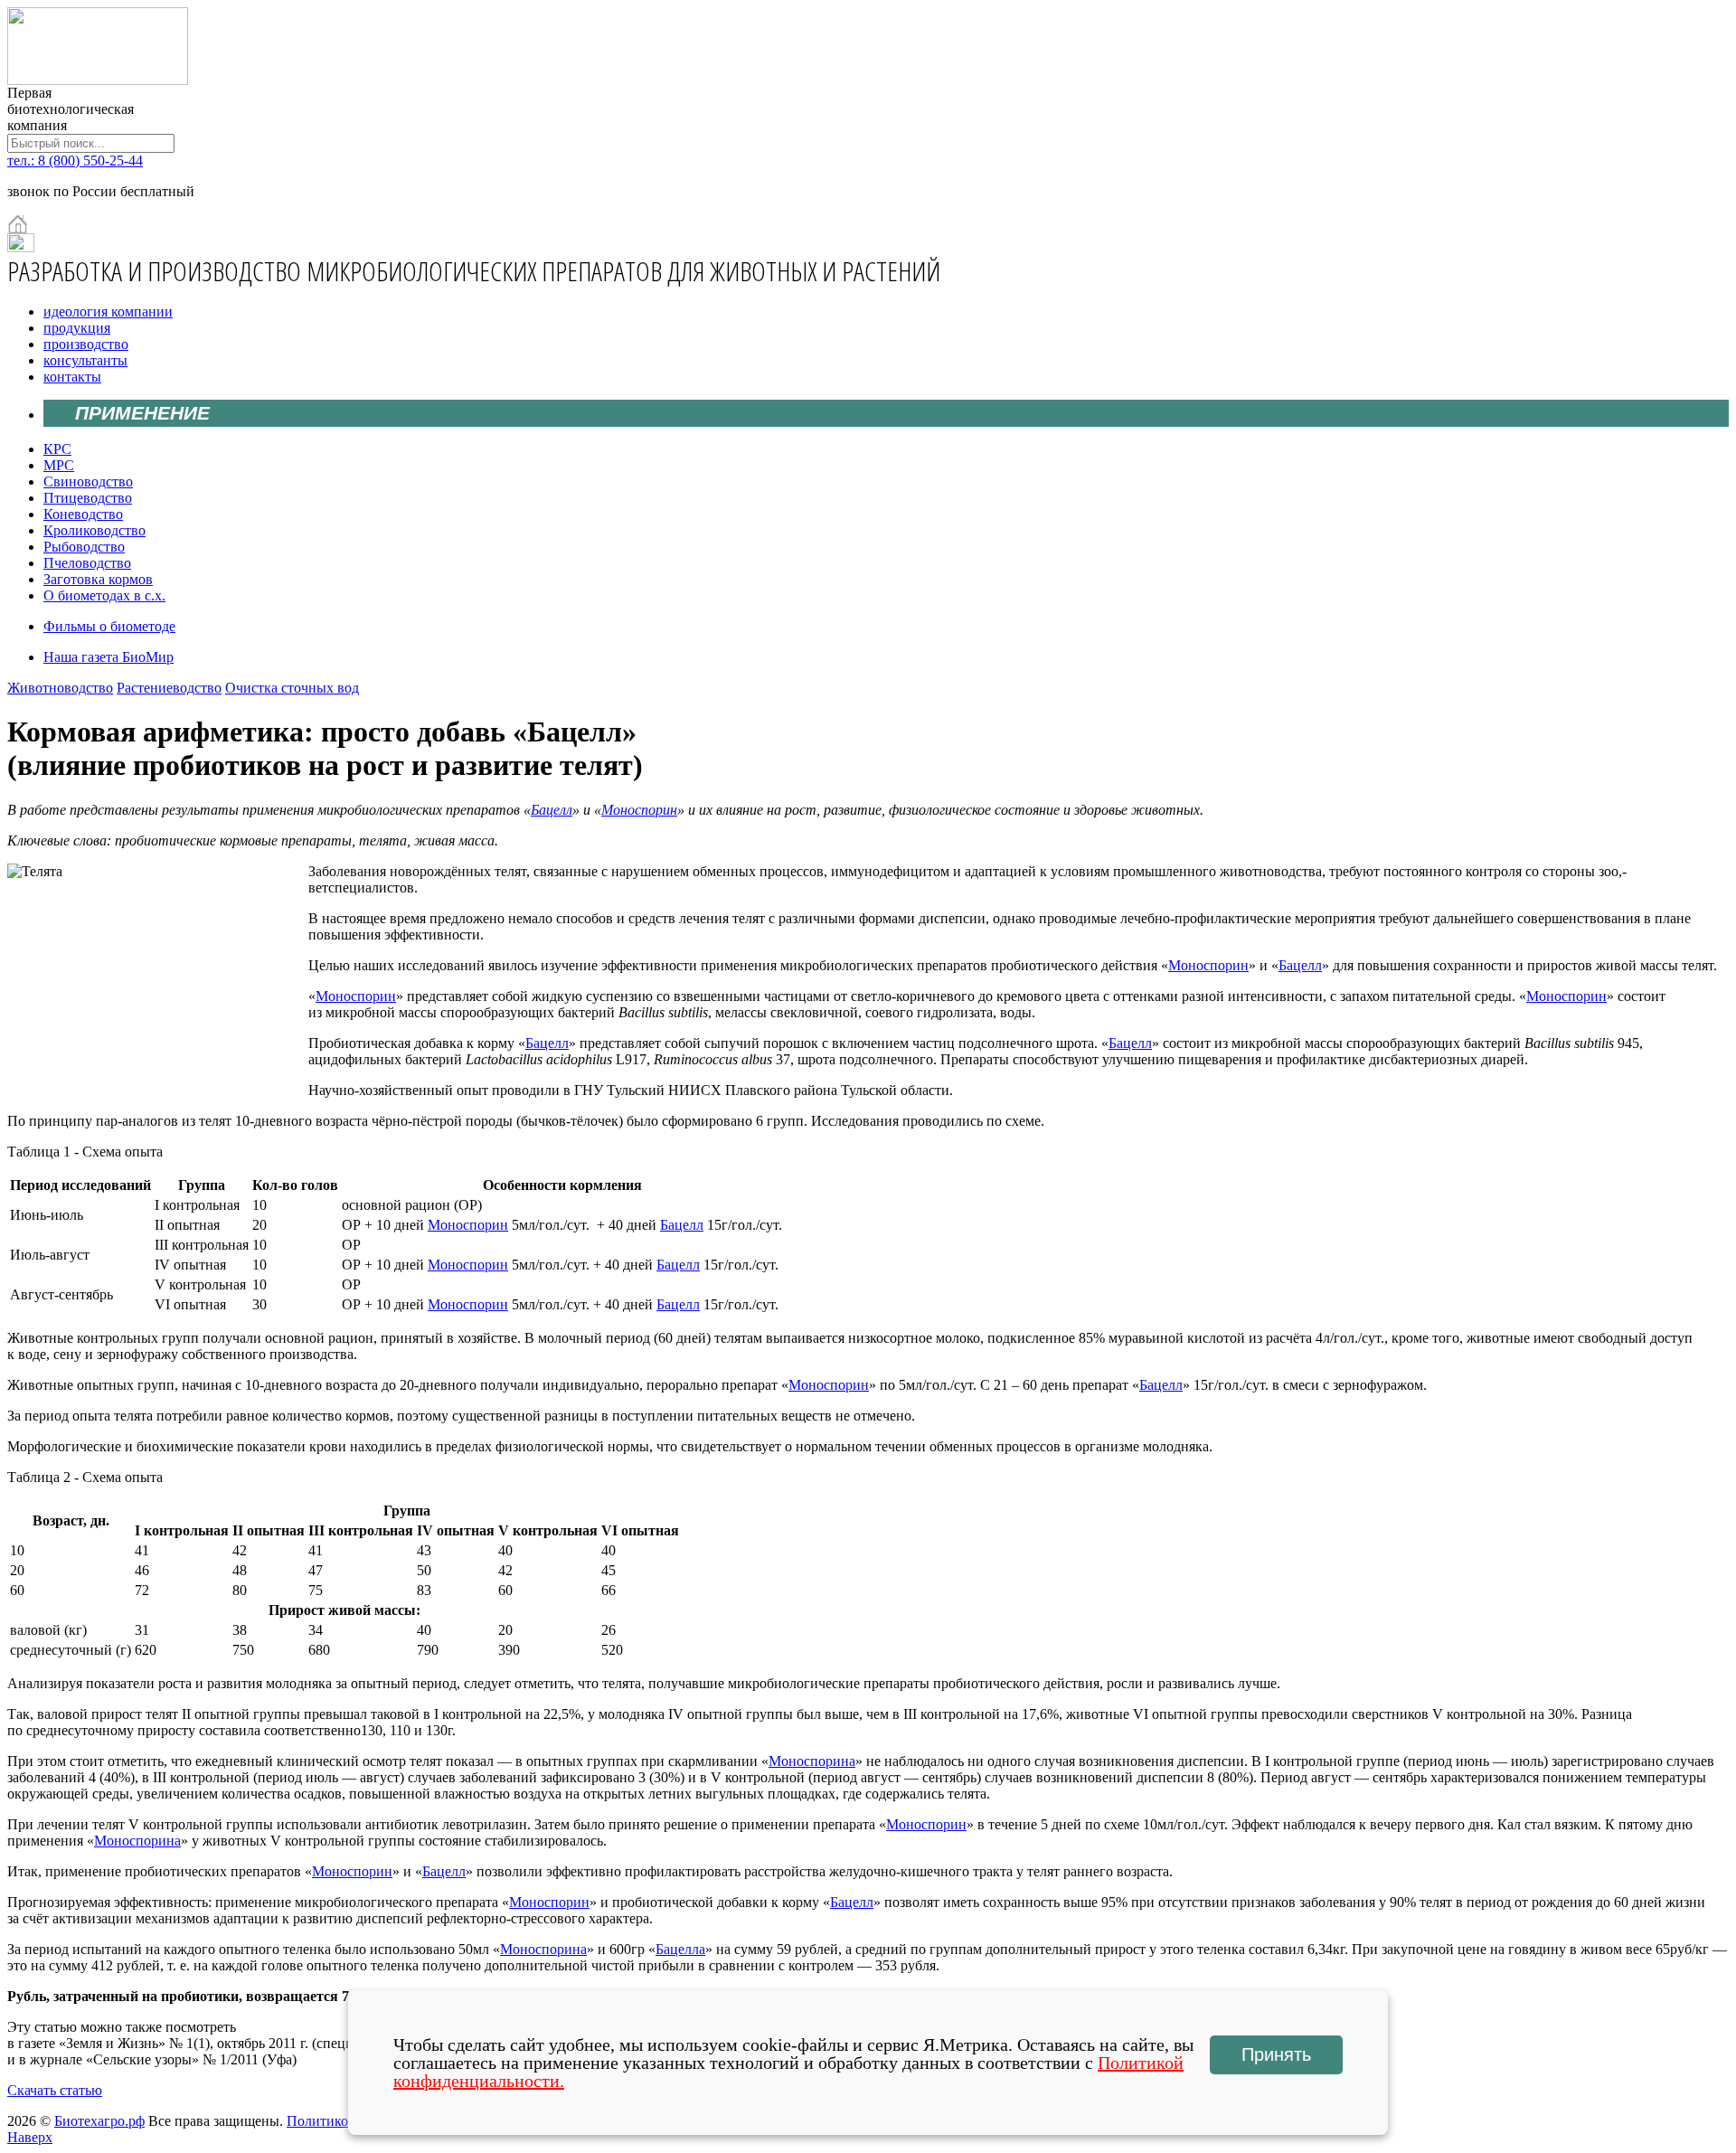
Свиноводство (88, 482)
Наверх (30, 2137)
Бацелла (680, 1949)
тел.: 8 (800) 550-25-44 (75, 161)
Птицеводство (88, 498)
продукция (77, 328)
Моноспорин (639, 810)
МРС (59, 465)
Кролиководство (94, 530)
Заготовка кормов (98, 579)
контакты (72, 377)
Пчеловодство (87, 563)
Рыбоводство (84, 547)
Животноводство (60, 688)
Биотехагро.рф (99, 2121)
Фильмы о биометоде (109, 626)
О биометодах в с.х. (104, 595)
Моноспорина (812, 1761)
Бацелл (552, 810)
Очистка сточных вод (292, 688)
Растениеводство (169, 688)
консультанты (85, 360)
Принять (1276, 2054)
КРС (57, 449)
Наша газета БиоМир (108, 657)
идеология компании (108, 312)
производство (86, 344)
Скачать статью (55, 2090)
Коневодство (83, 514)
